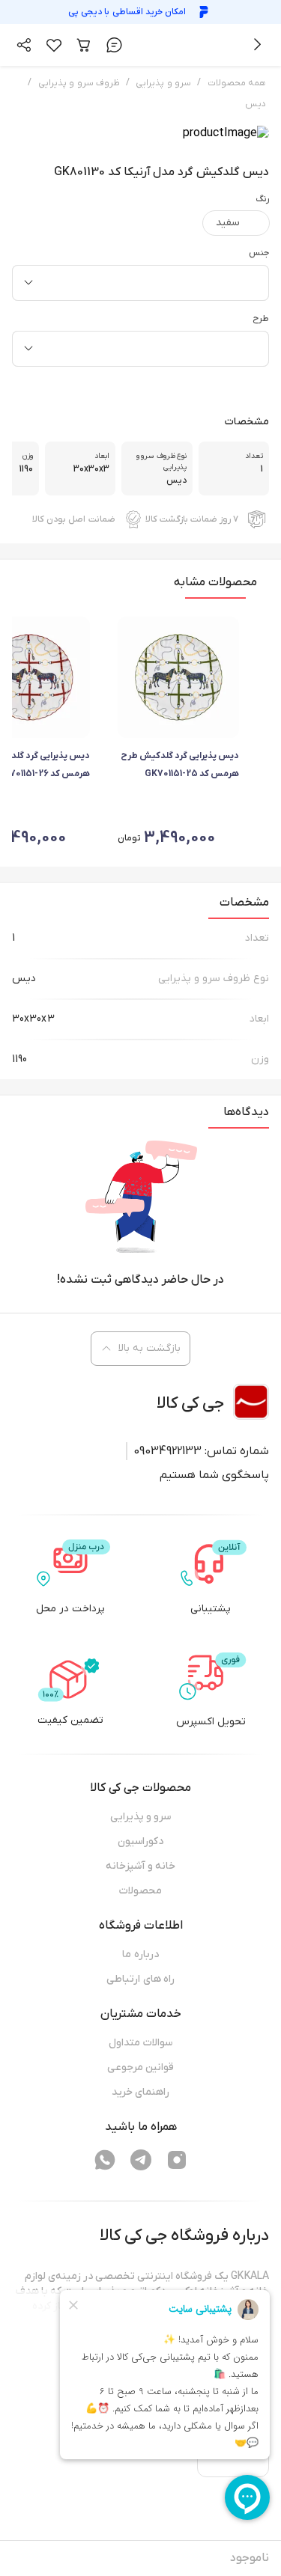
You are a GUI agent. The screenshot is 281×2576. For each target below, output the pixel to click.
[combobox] (140, 283)
